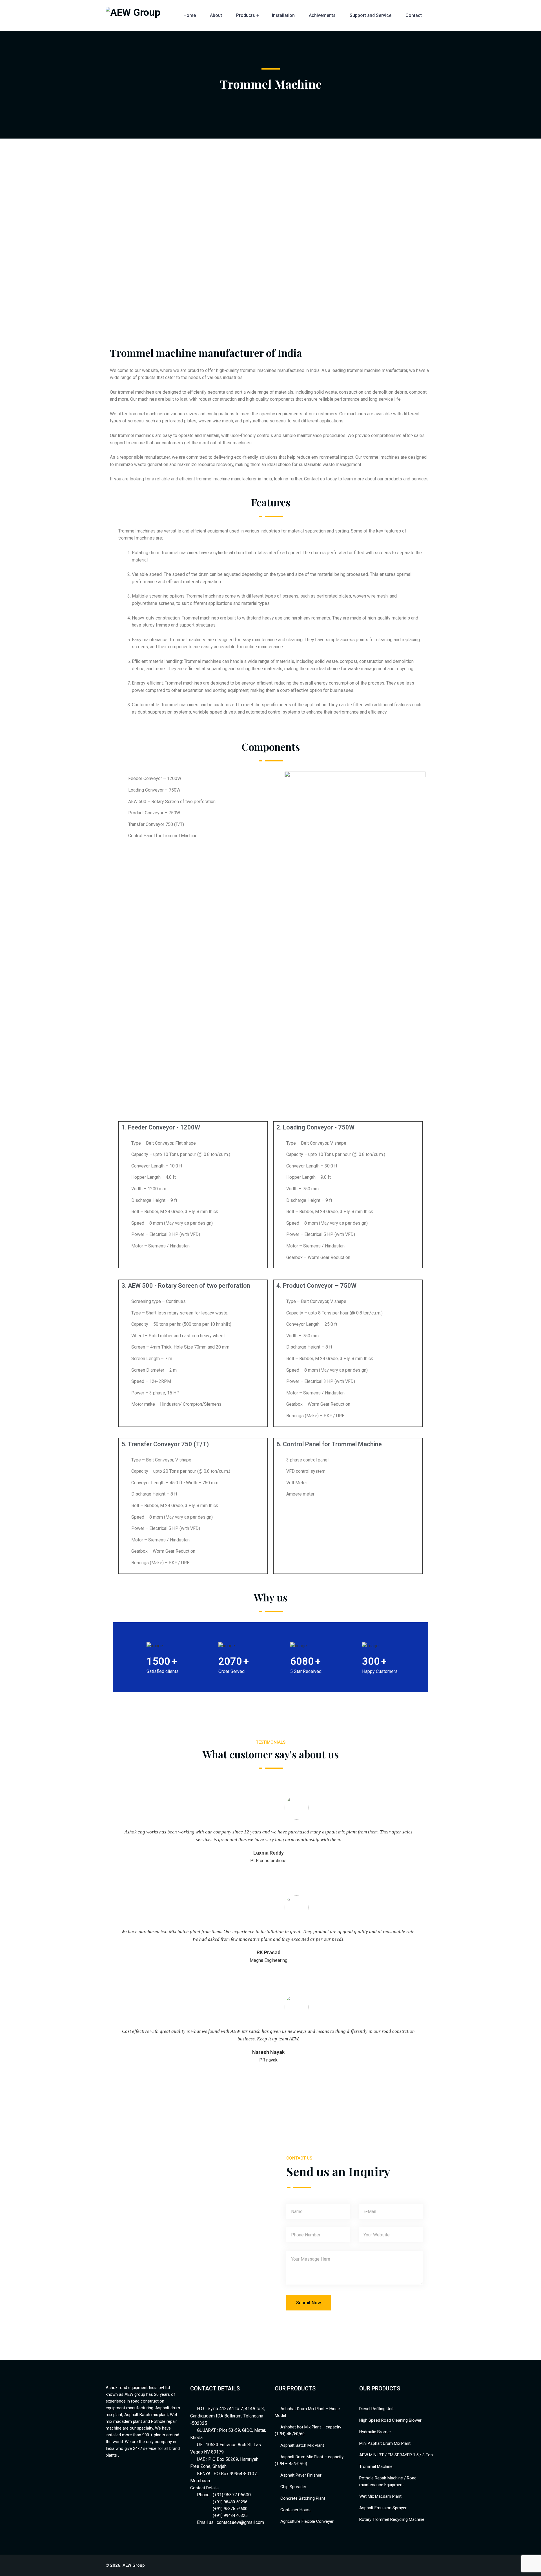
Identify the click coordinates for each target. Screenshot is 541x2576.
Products (246, 15)
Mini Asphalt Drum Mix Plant (385, 2443)
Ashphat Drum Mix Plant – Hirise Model (307, 2412)
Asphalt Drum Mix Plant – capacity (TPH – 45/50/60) (309, 2460)
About (216, 15)
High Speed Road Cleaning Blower (390, 2420)
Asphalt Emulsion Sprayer (383, 2508)
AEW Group (134, 2565)
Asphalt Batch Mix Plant (302, 2445)
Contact (414, 15)
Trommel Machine (376, 2466)
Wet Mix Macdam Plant (380, 2496)
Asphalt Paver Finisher (301, 2475)
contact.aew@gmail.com (240, 2522)
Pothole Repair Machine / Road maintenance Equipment (388, 2481)
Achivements (322, 15)
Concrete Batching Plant (303, 2498)
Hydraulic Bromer (375, 2432)
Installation (283, 15)
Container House (296, 2510)
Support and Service (371, 15)
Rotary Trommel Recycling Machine (392, 2519)
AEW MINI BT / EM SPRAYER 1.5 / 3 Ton (396, 2455)
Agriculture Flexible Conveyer (307, 2521)
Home (190, 15)
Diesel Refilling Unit (376, 2409)
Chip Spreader (293, 2487)
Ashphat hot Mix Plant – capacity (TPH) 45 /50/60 (308, 2430)
